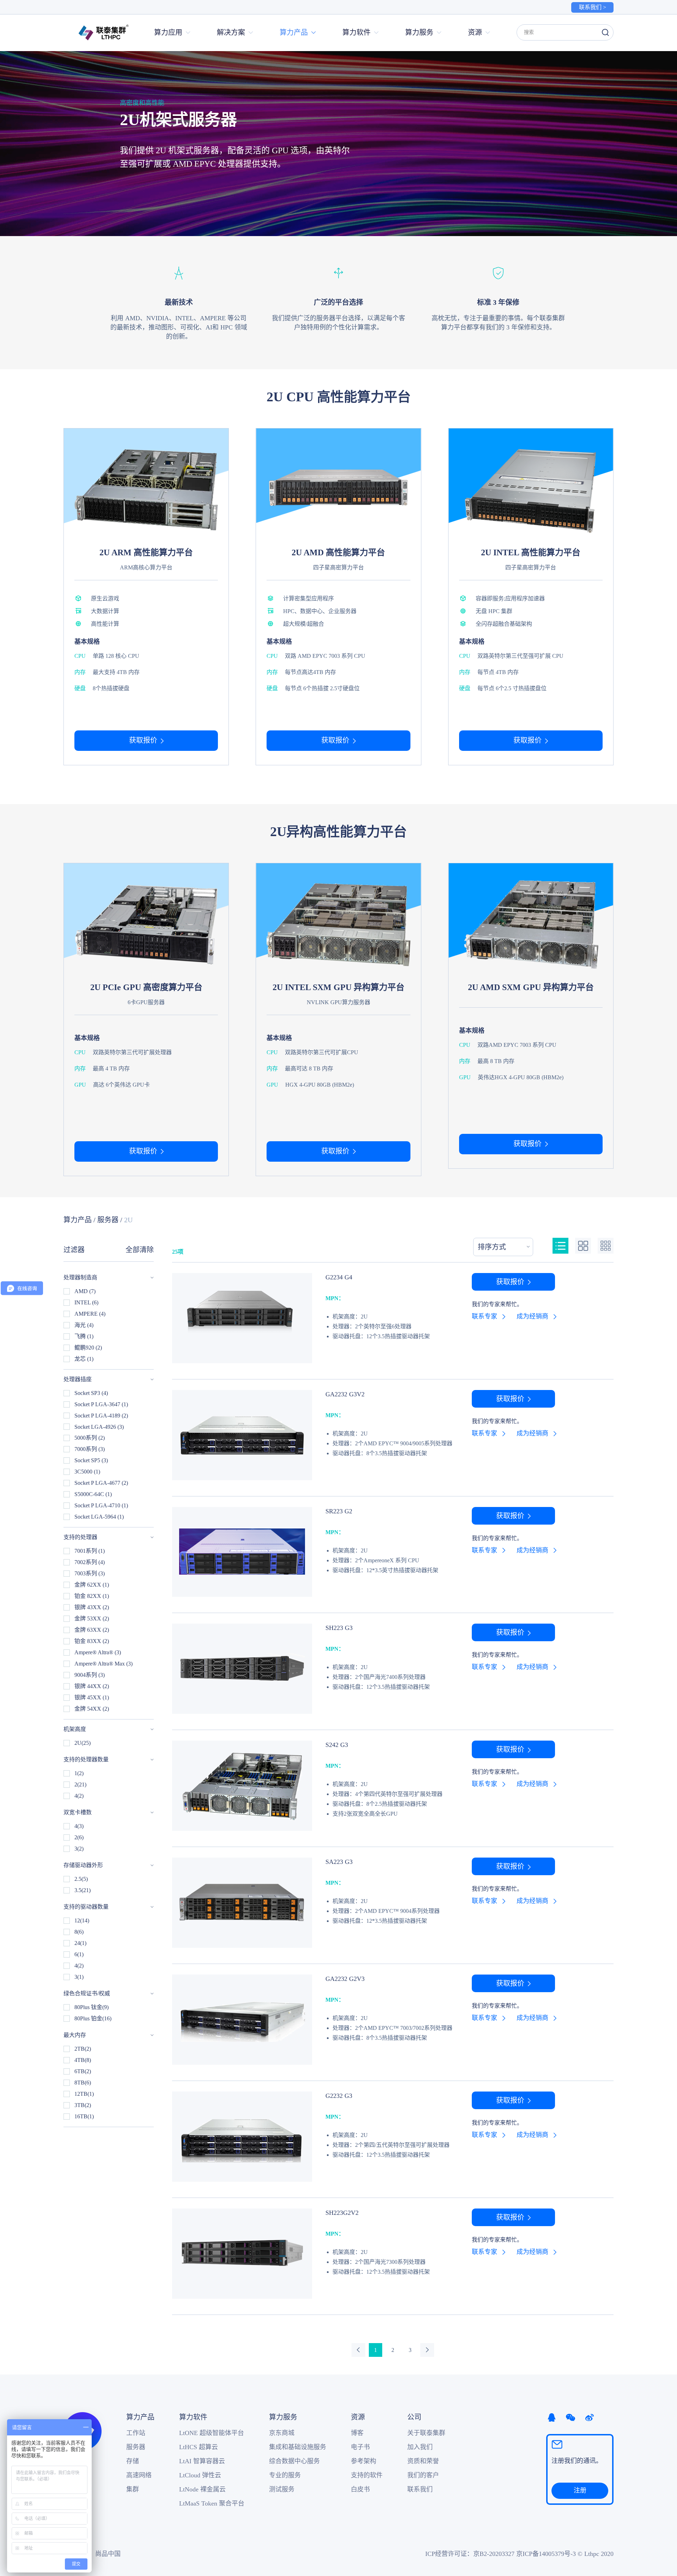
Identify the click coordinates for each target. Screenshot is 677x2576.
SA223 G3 (339, 1862)
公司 (414, 2417)
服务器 (108, 1220)
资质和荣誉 (423, 2461)
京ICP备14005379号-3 (546, 2554)
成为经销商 (532, 1316)
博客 (357, 2433)
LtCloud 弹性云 (200, 2475)
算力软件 (193, 2417)
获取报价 (143, 740)
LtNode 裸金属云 (202, 2489)
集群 (133, 2489)
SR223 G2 (339, 1511)
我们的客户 (423, 2475)
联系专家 (484, 1316)
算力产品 (78, 1220)
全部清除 (140, 1250)
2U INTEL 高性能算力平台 (531, 552)
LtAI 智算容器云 (202, 2461)
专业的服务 (285, 2475)
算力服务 (283, 2417)
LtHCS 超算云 (199, 2447)
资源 (358, 2417)
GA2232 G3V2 (345, 1394)
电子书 (360, 2447)
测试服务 (282, 2489)
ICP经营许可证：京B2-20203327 (470, 2554)
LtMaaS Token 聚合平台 (212, 2503)
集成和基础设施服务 (298, 2447)
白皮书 (360, 2489)
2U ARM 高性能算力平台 (146, 552)
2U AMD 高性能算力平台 (338, 552)
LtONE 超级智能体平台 (212, 2433)
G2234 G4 (339, 1277)
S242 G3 (337, 1745)
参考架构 (364, 2461)
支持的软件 (367, 2475)
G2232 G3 (339, 2096)
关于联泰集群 (426, 2433)
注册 (580, 2490)
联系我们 (420, 2489)
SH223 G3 (339, 1628)
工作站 (136, 2433)
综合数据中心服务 (294, 2461)
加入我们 (420, 2447)
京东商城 (282, 2433)
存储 (133, 2461)
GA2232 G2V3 (345, 1979)
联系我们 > (593, 7)
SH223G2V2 (342, 2213)
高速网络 (139, 2475)
